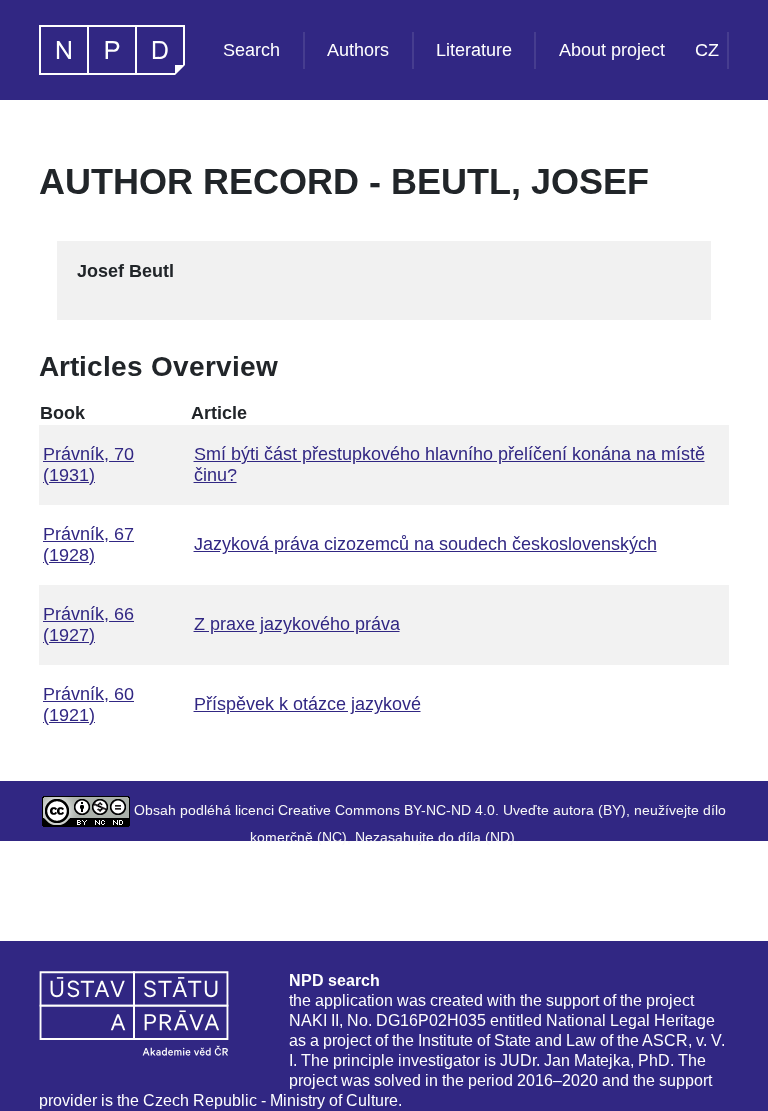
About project (612, 50)
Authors (358, 50)
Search (251, 50)
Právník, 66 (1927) (88, 624)
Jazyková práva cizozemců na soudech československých (425, 544)
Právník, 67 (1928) (88, 544)
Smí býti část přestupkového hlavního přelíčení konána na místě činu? (449, 464)
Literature (474, 50)
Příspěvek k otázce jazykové (307, 704)
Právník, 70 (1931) (88, 464)
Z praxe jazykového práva (297, 624)
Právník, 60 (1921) (88, 704)
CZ (707, 50)
